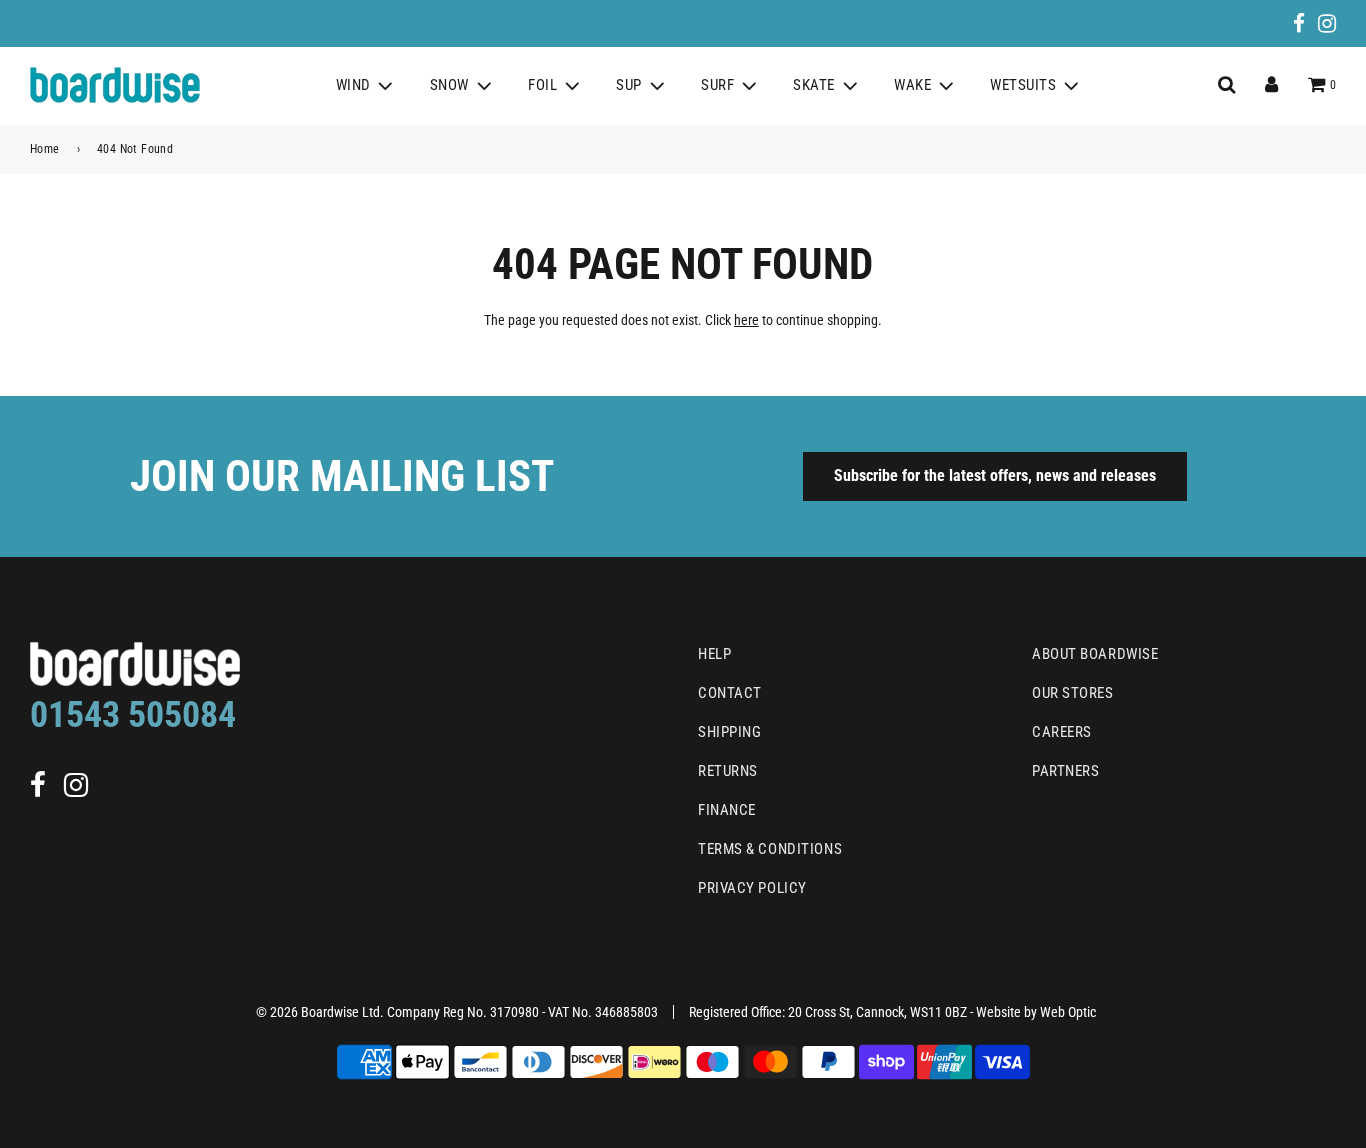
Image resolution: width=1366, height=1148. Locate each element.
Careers (1062, 732)
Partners (1065, 771)
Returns (728, 771)
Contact (730, 693)
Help (714, 654)
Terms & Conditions (770, 849)
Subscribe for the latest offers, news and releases (995, 475)
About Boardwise (1095, 654)
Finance (727, 810)
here (746, 320)
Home (45, 149)
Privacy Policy (752, 888)
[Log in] (1271, 85)
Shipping (729, 732)
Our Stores (1073, 693)
